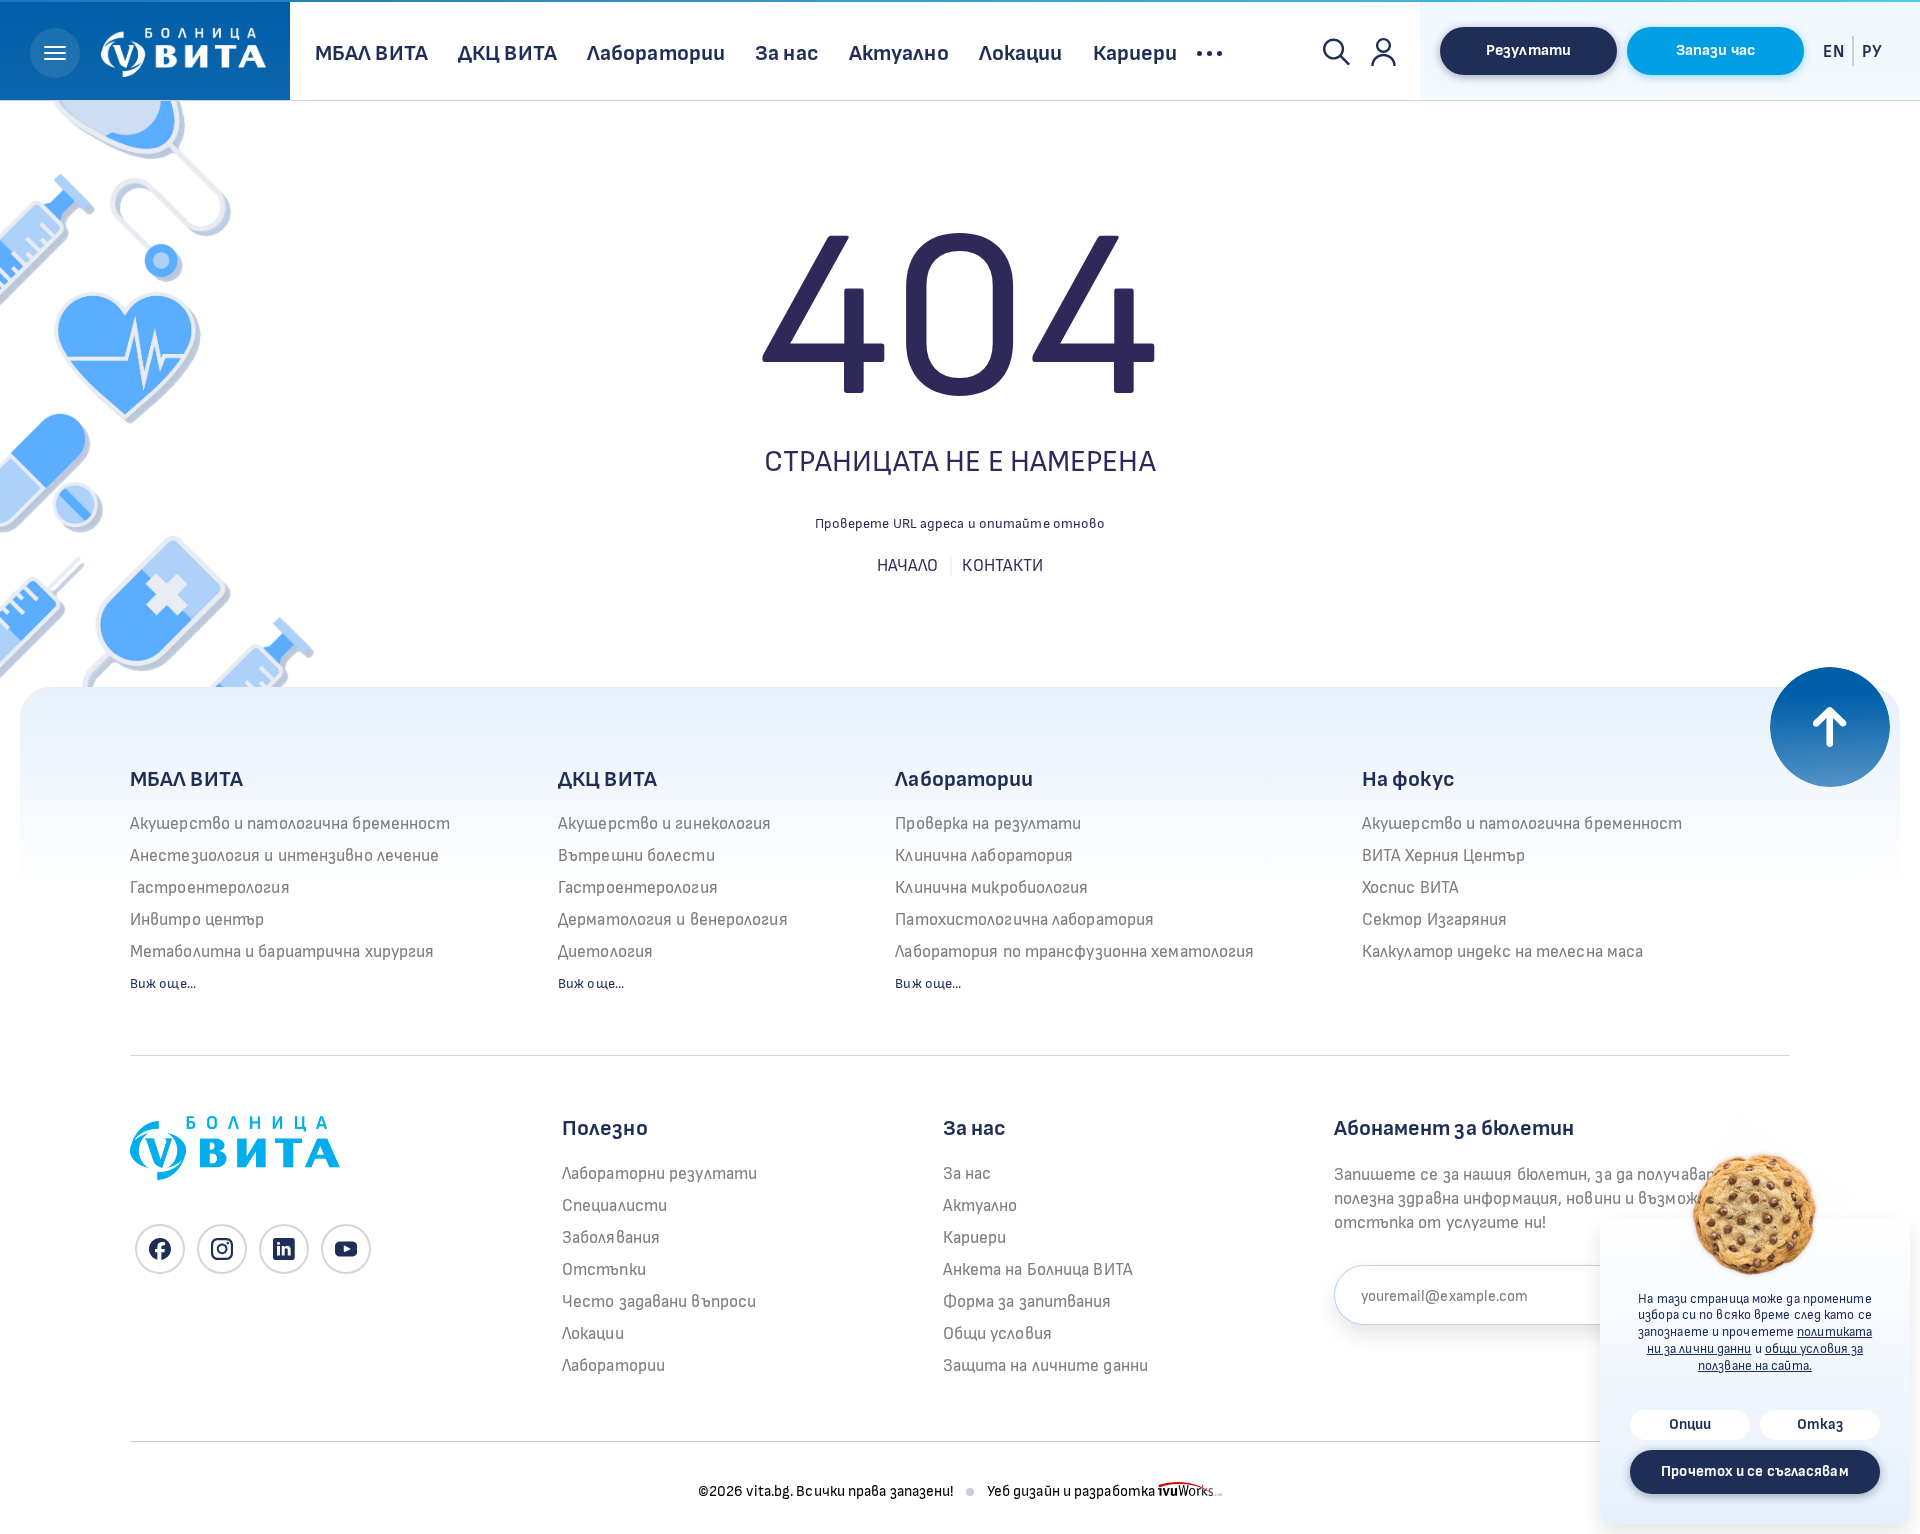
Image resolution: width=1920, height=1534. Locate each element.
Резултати (1528, 50)
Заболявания (611, 1238)
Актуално (980, 1206)
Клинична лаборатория (984, 856)
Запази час (1715, 50)
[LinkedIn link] (284, 1249)
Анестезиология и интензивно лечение (285, 856)
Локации (593, 1334)
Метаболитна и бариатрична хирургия (282, 952)
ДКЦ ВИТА (607, 779)
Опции (1690, 1424)
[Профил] (1383, 51)
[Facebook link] (160, 1249)
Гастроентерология (210, 888)
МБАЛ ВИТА (186, 779)
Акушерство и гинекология (664, 824)
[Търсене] (1336, 51)
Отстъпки (604, 1270)
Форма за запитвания (1027, 1302)
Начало (908, 566)
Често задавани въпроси (659, 1302)
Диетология (605, 952)
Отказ (1820, 1424)
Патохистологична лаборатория (1024, 920)
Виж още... (163, 983)
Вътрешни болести (636, 856)
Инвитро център (197, 920)
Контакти (1002, 566)
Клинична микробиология (991, 888)
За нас (967, 1174)
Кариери (975, 1238)
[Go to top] (1830, 727)
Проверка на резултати (988, 824)
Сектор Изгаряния (1435, 920)
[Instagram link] (222, 1249)
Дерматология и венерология (673, 920)
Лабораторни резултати (659, 1174)
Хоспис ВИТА (1410, 888)
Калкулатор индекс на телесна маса (1502, 952)
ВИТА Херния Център (1443, 856)
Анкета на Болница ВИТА (1038, 1270)
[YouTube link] (346, 1249)
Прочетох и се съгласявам (1754, 1471)
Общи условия (997, 1334)
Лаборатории (964, 779)
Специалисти (614, 1206)
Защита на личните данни (1045, 1366)
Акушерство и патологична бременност (290, 824)
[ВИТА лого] (183, 49)
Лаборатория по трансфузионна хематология (1074, 952)
